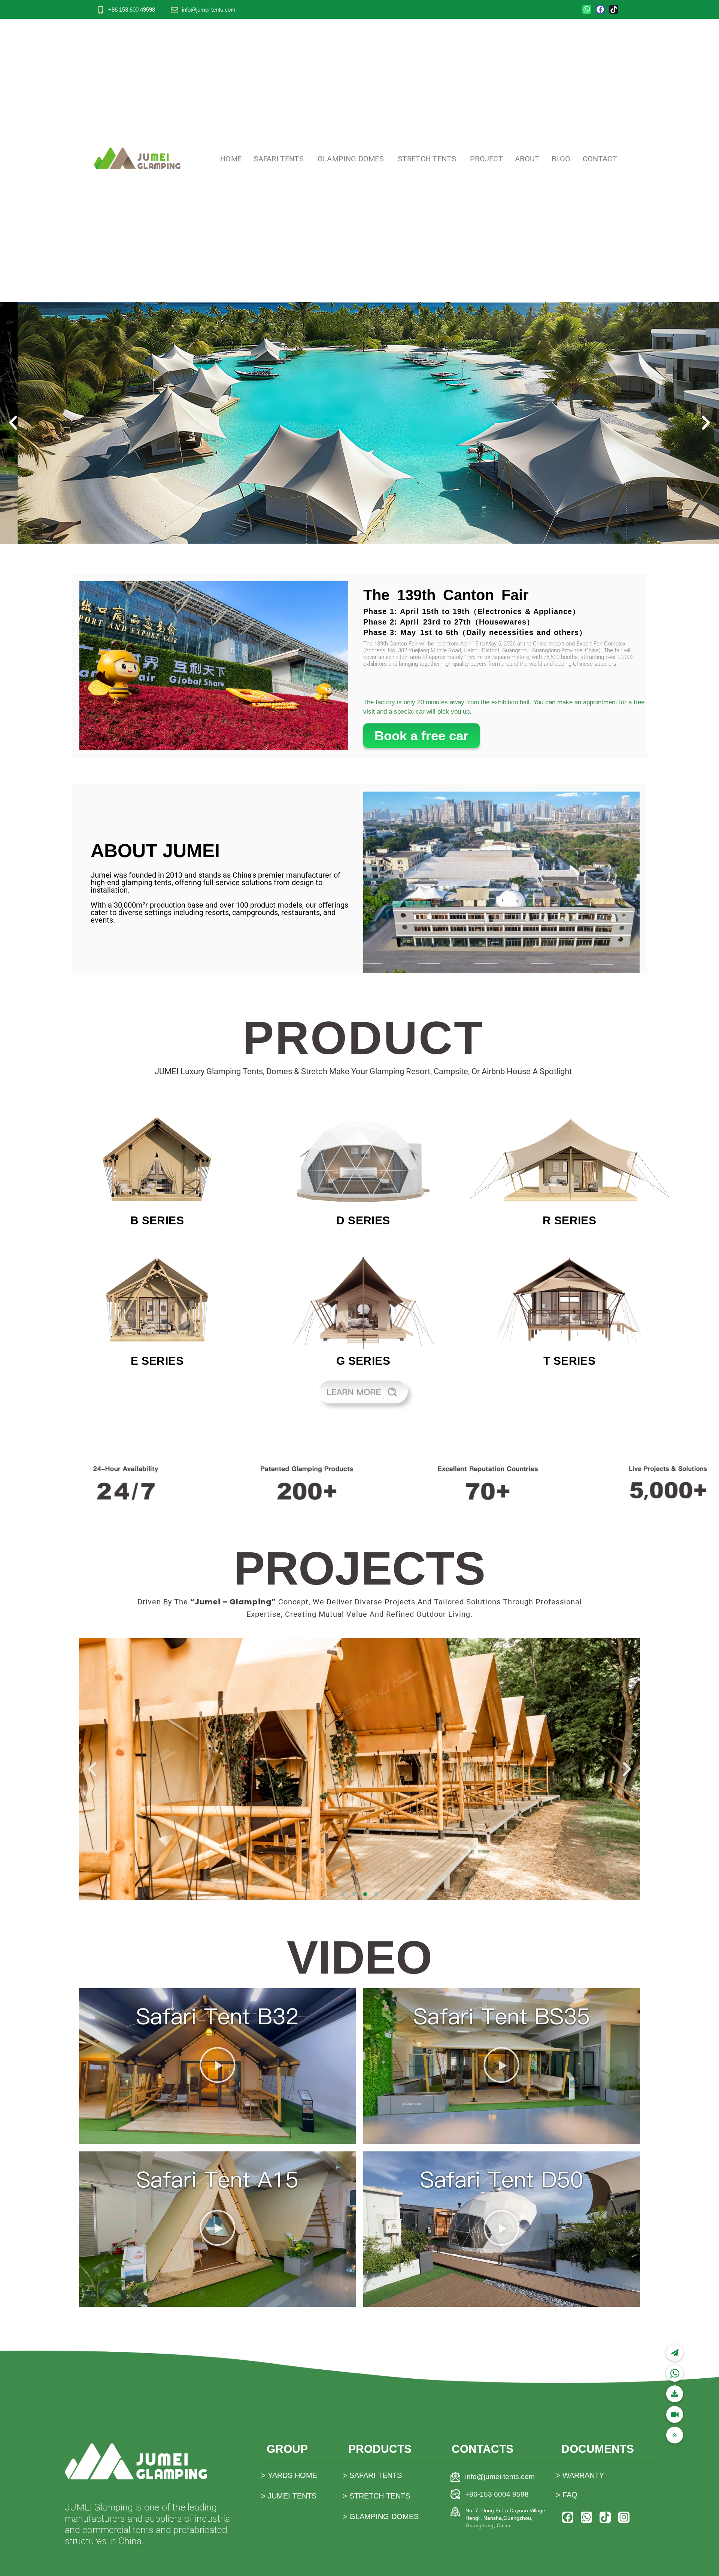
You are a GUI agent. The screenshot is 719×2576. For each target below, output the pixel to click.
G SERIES (363, 1361)
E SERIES (157, 1361)
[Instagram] (624, 2517)
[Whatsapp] (587, 9)
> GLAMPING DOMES (381, 2516)
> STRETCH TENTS (376, 2496)
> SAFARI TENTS (372, 2475)
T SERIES (569, 1361)
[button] (13, 423)
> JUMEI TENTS (289, 2496)
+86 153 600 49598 (132, 10)
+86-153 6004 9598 (497, 2494)
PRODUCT (363, 1038)
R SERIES (569, 1220)
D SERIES (363, 1220)
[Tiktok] (614, 9)
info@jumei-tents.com (209, 10)
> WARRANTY (580, 2475)
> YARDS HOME (289, 2475)
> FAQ (567, 2495)
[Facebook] (600, 9)
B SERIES (157, 1220)
